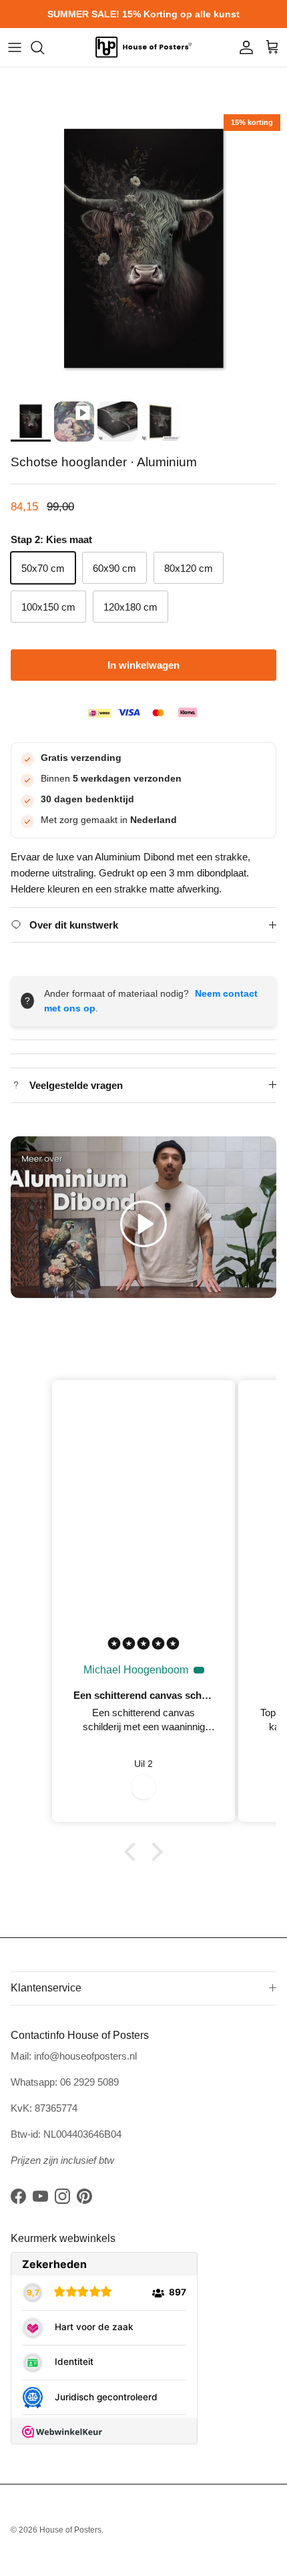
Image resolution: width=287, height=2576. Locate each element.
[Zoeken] (44, 47)
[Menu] (15, 47)
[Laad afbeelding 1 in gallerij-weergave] (143, 251)
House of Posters (70, 2530)
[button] (143, 1224)
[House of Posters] (143, 47)
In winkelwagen (143, 665)
